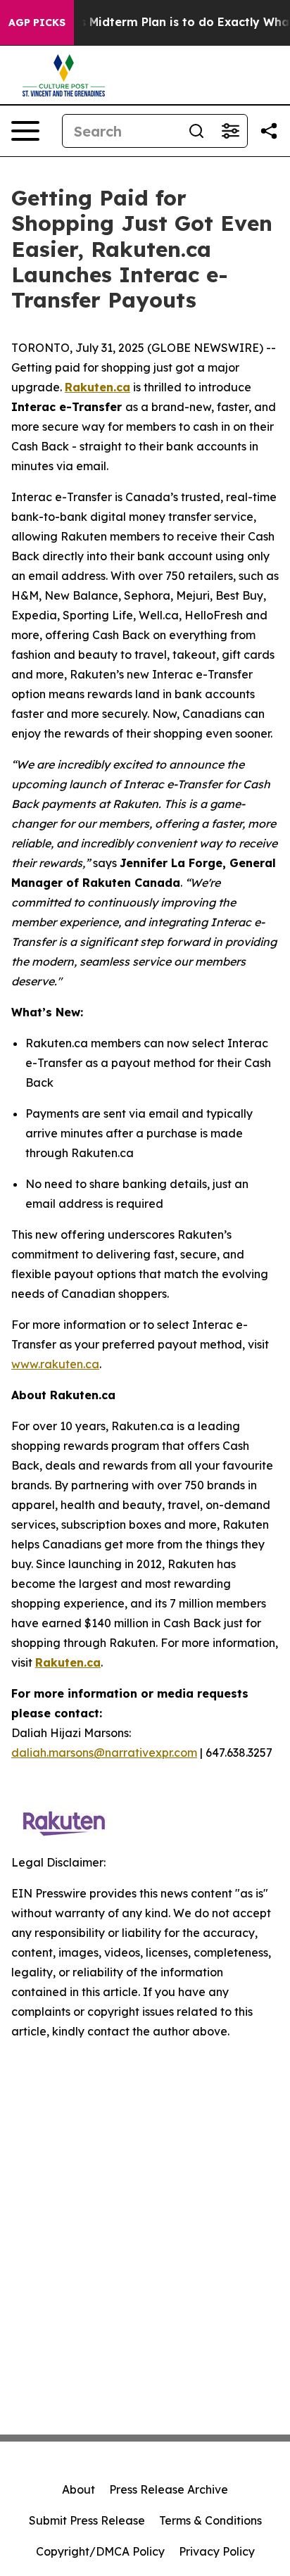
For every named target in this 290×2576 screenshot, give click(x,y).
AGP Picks (37, 23)
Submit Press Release (87, 2520)
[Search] (196, 131)
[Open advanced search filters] (230, 131)
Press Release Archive (169, 2489)
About (78, 2489)
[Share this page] (269, 131)
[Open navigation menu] (25, 131)
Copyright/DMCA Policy (100, 2551)
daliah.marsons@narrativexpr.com (104, 1753)
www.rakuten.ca (55, 1364)
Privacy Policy (217, 2551)
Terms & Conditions (210, 2520)
